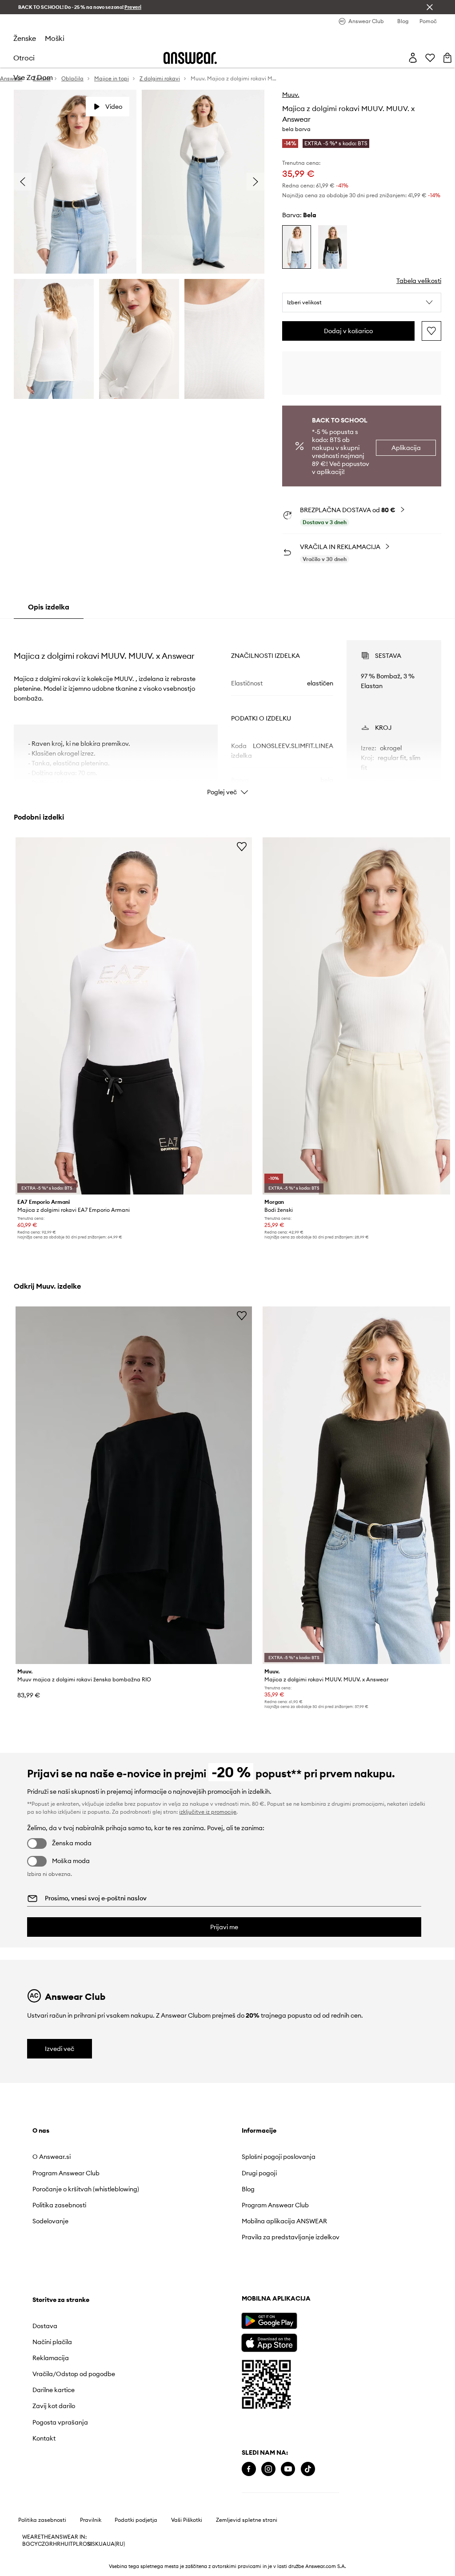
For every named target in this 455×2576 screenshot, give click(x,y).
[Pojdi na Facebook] (249, 2469)
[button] (362, 303)
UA (103, 2544)
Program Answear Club (66, 2173)
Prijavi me (224, 1927)
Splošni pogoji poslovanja (279, 2157)
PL (76, 2544)
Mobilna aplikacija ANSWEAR (284, 2221)
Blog (248, 2189)
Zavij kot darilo (54, 2406)
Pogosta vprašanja (60, 2422)
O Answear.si (52, 2157)
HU (64, 2544)
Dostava (45, 2326)
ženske (25, 38)
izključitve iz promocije (208, 1812)
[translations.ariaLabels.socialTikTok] (308, 2469)
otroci (24, 58)
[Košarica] (447, 58)
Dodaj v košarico (348, 331)
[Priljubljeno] (430, 58)
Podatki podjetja (136, 2520)
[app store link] (269, 2342)
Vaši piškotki (187, 2520)
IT (71, 2544)
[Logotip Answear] (190, 58)
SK (95, 2544)
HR (57, 2544)
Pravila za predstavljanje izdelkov (291, 2237)
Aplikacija (406, 448)
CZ (41, 2544)
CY (34, 2544)
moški (55, 38)
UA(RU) (116, 2544)
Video (114, 107)
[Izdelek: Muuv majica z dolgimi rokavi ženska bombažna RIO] (134, 1485)
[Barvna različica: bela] (297, 247)
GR (49, 2544)
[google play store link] (269, 2321)
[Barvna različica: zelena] (333, 247)
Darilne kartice (54, 2390)
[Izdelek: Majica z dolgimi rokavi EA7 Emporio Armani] (134, 1016)
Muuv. (291, 95)
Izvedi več (60, 2049)
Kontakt (44, 2438)
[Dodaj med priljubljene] (431, 331)
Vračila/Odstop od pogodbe (74, 2374)
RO (83, 2544)
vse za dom (33, 77)
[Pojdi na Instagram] (268, 2469)
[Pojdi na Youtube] (288, 2469)
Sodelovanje (50, 2221)
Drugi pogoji (259, 2173)
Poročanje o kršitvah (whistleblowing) (86, 2189)
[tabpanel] (227, 710)
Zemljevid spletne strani (247, 2520)
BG (26, 2544)
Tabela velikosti (419, 281)
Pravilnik (91, 2520)
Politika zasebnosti (59, 2205)
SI (90, 2544)
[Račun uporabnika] (413, 58)
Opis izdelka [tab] (49, 607)
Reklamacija (51, 2358)
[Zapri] (430, 7)
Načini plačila (52, 2342)
